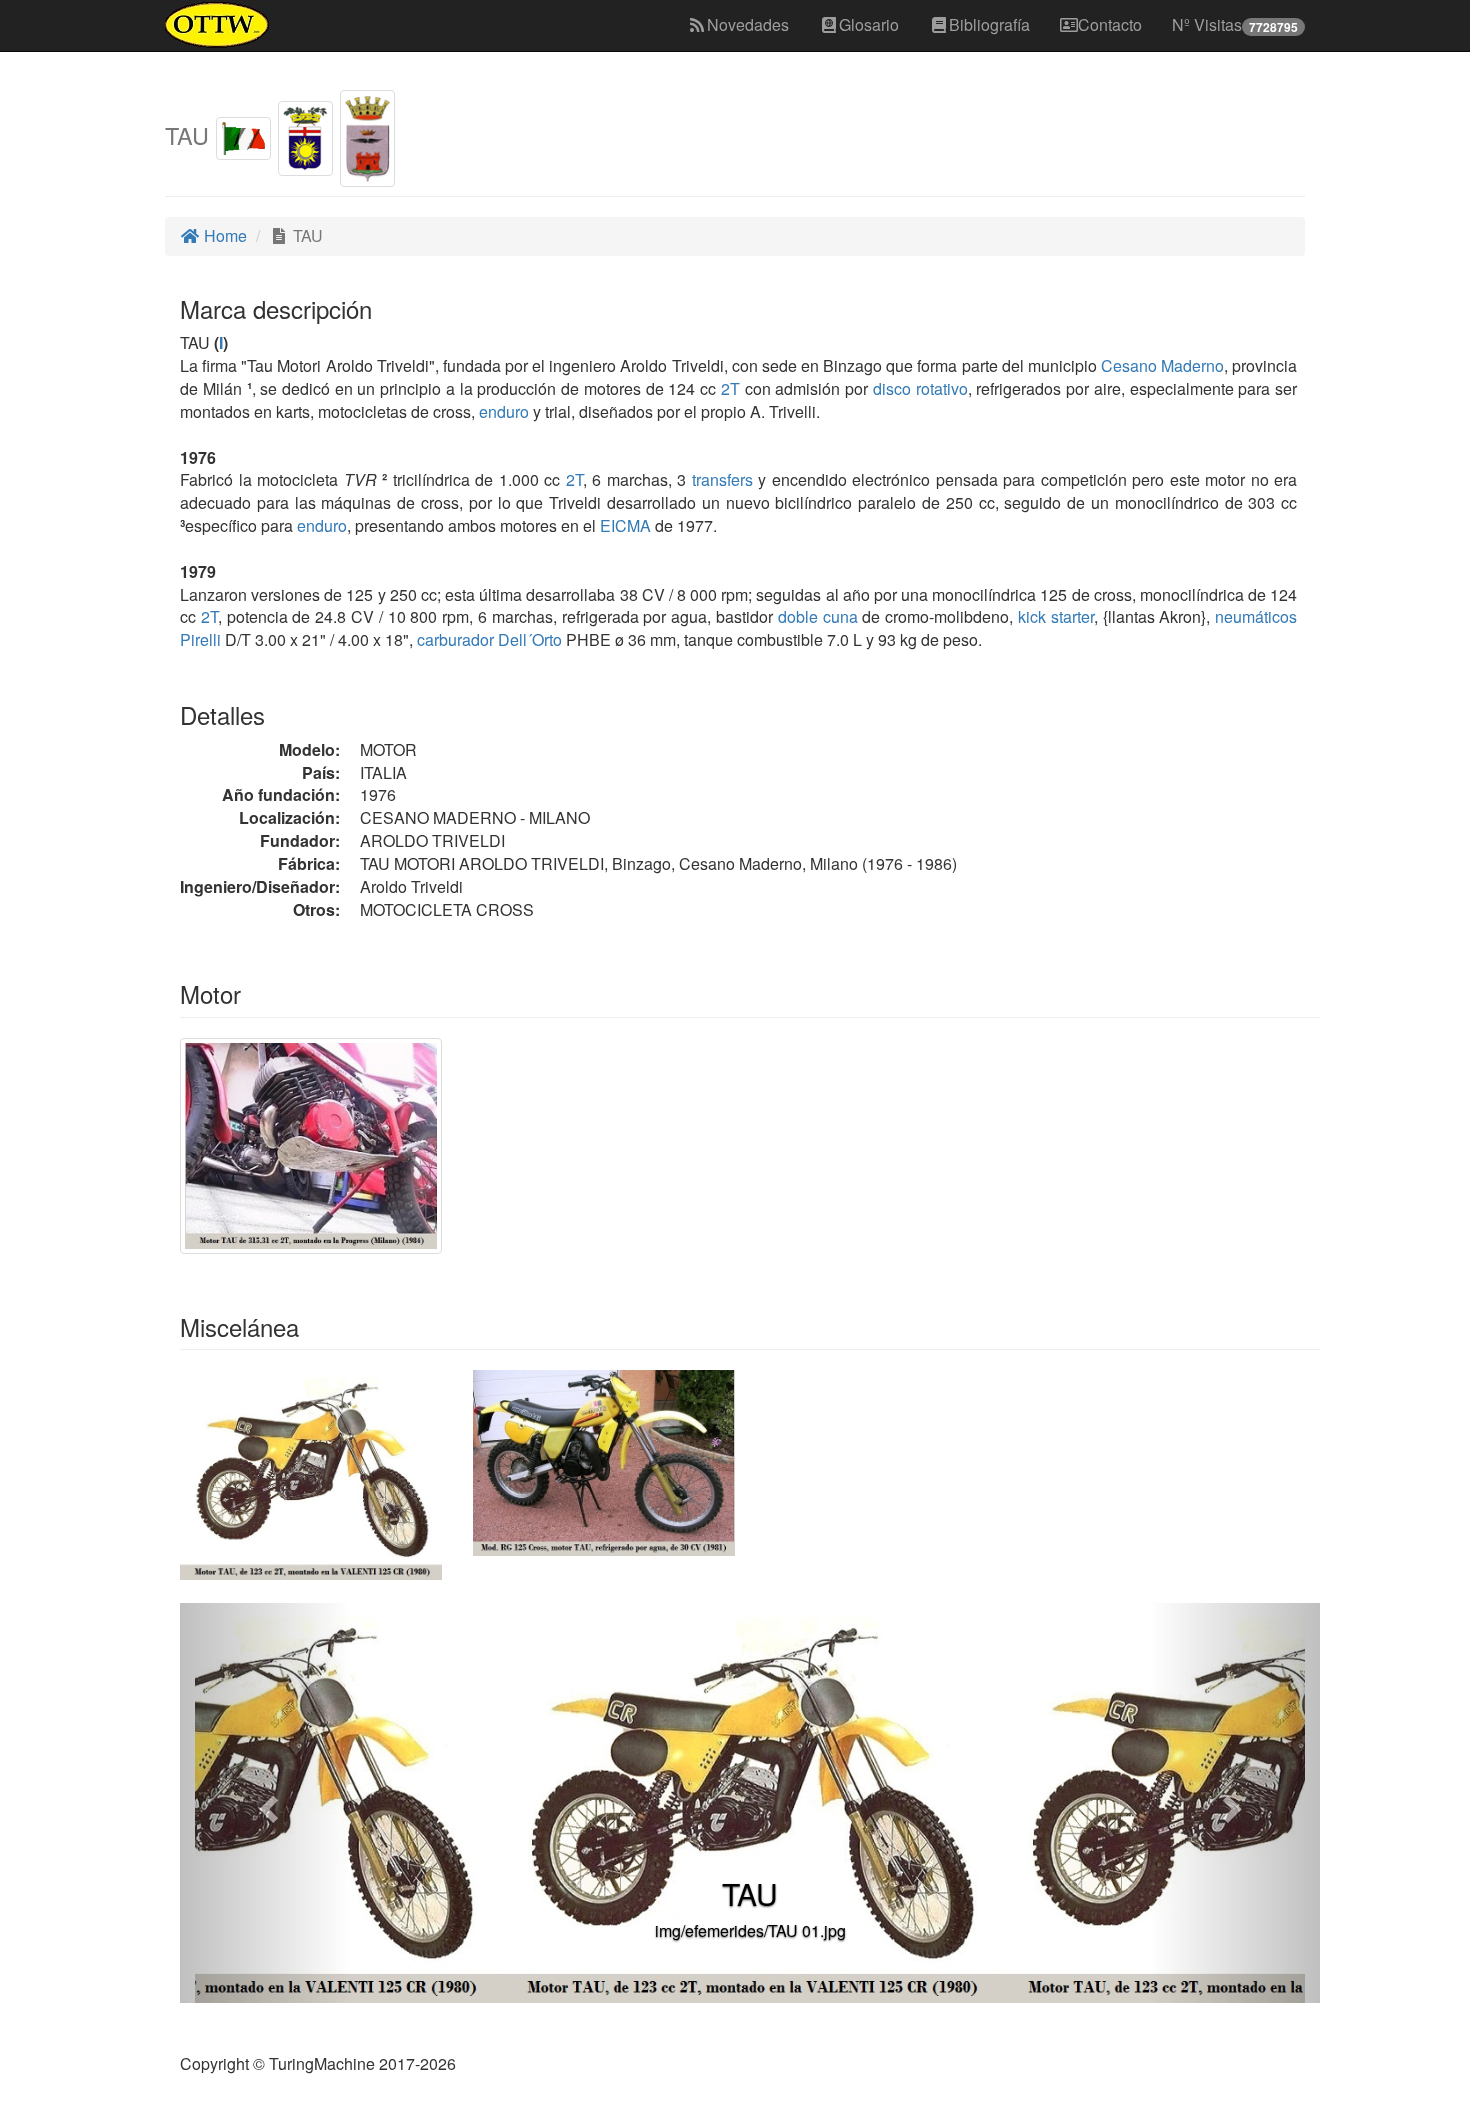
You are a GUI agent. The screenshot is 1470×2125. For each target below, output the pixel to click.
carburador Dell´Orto (489, 639)
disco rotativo (920, 388)
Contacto (1110, 24)
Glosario (869, 24)
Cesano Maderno (1162, 365)
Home (223, 235)
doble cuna (818, 616)
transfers (722, 479)
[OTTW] (217, 25)
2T (730, 388)
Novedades (748, 24)
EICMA (625, 525)
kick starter (1056, 616)
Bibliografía (989, 24)
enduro (504, 411)
